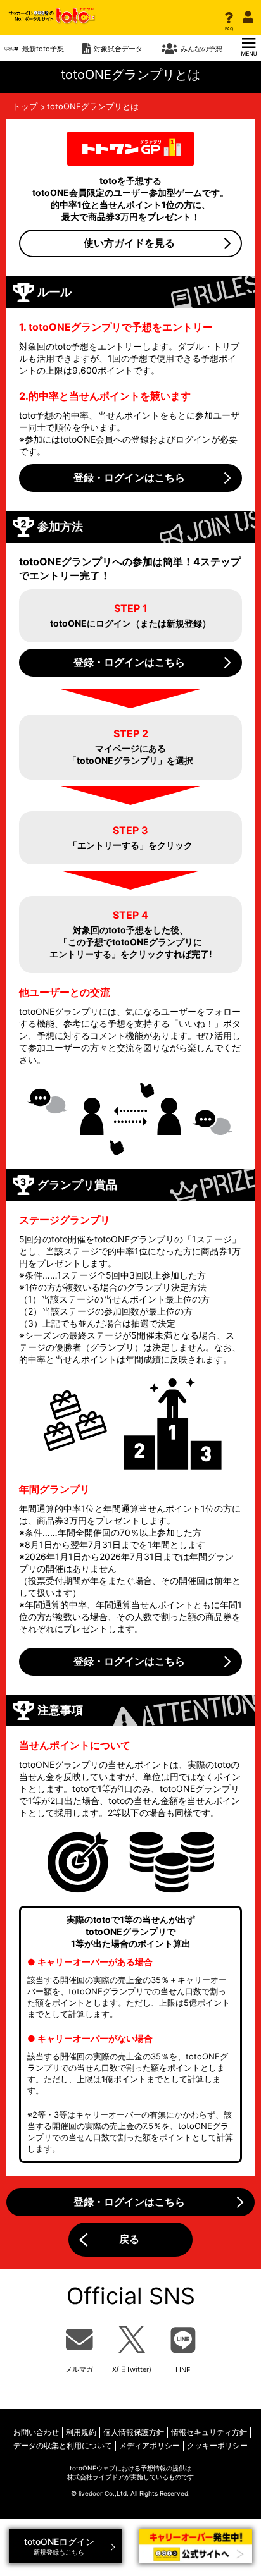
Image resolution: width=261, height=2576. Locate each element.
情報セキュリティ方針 (209, 2432)
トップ (25, 106)
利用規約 (81, 2432)
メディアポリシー (150, 2445)
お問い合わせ (36, 2432)
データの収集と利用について (63, 2445)
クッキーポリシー (217, 2445)
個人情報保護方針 (134, 2432)
